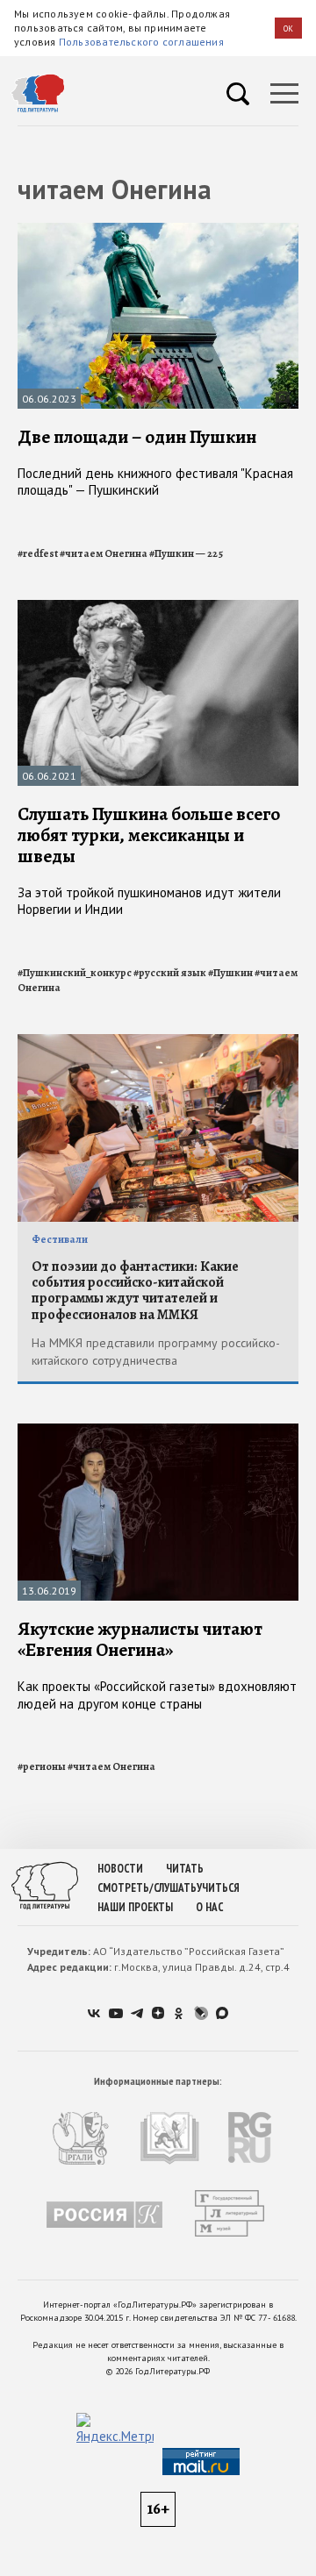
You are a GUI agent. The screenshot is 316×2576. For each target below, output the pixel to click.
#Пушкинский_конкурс (75, 973)
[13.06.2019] (158, 1431)
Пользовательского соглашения (141, 42)
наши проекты (135, 1907)
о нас (209, 1907)
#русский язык (170, 973)
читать (185, 1869)
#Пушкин (230, 973)
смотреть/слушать (147, 1888)
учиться (218, 1888)
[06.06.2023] (158, 230)
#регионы (42, 1766)
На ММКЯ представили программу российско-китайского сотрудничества (156, 1352)
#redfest (38, 553)
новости (120, 1869)
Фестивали (60, 1239)
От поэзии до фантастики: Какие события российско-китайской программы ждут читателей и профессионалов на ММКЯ (135, 1291)
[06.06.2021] (158, 607)
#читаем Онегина (104, 553)
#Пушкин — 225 (186, 553)
